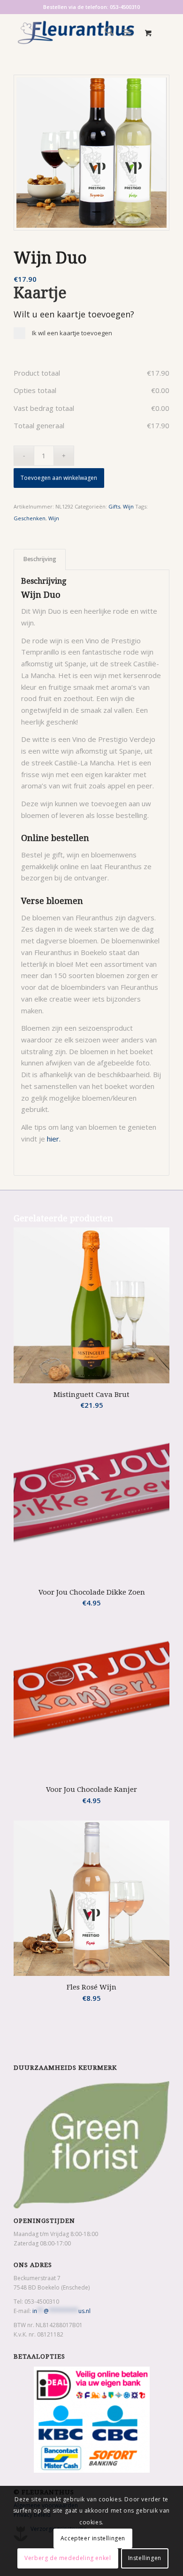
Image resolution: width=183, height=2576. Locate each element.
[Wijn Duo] (91, 153)
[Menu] (127, 32)
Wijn (128, 506)
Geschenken (30, 518)
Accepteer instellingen (93, 2538)
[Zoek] (104, 32)
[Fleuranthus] (76, 32)
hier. (54, 1139)
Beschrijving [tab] (40, 559)
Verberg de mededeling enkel (68, 2558)
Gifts (114, 506)
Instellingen (145, 2558)
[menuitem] (104, 32)
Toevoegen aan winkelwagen (59, 478)
